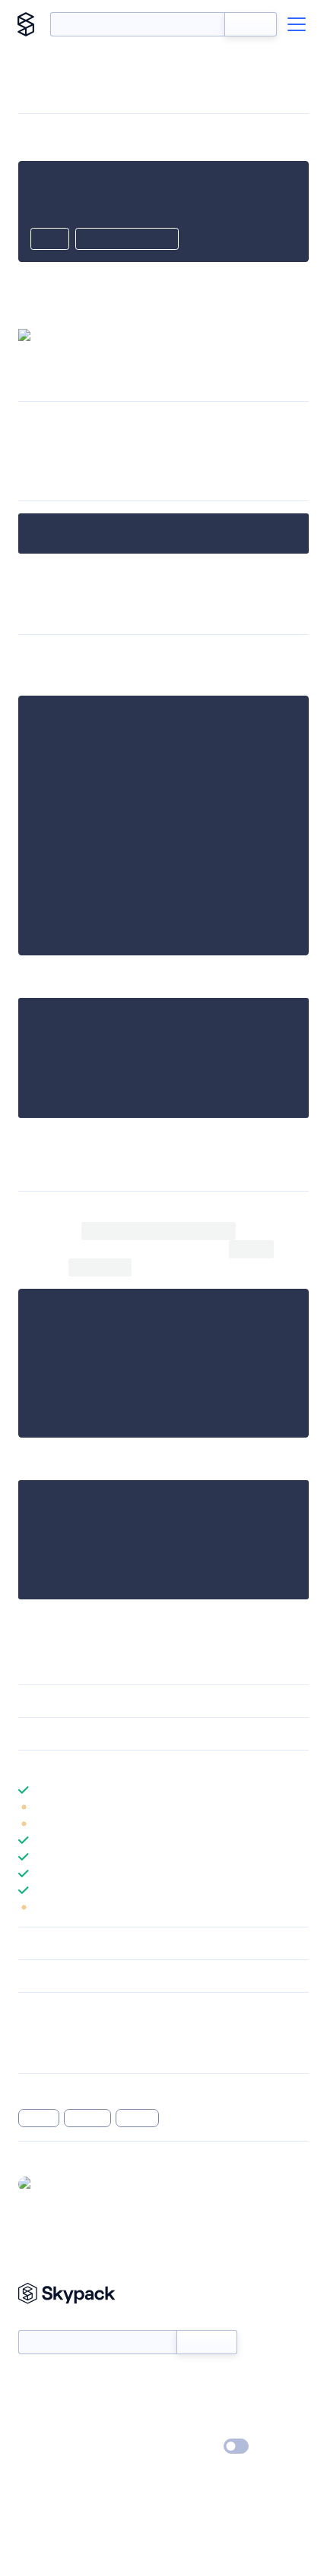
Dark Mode (190, 2447)
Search (251, 24)
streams (88, 2118)
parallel (137, 2118)
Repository (44, 2051)
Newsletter (44, 2322)
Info (299, 1807)
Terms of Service (206, 2425)
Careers (37, 2425)
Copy (50, 240)
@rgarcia (60, 2183)
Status (181, 2381)
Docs (30, 2381)
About (33, 2403)
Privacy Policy (50, 2447)
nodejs (39, 2118)
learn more (127, 1766)
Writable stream (226, 423)
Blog (177, 2403)
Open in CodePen (127, 240)
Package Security (58, 2031)
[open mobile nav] (297, 24)
